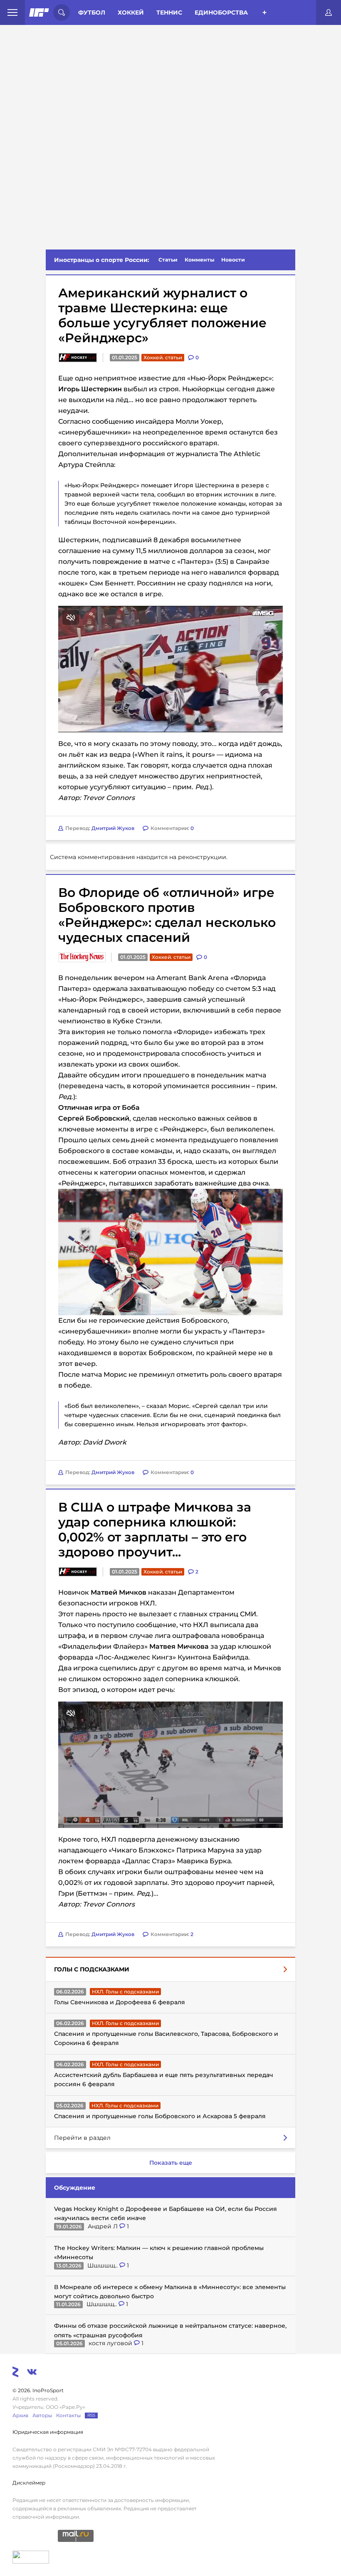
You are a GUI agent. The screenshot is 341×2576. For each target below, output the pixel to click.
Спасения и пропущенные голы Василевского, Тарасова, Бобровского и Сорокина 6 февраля (166, 2038)
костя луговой (111, 2343)
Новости (233, 260)
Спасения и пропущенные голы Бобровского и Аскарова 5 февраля (160, 2116)
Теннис (169, 12)
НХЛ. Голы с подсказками (125, 1992)
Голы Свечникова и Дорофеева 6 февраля (120, 2002)
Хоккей (131, 12)
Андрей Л (104, 2226)
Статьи (168, 260)
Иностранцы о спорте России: (102, 260)
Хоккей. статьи (163, 357)
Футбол (92, 12)
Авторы (42, 2415)
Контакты (68, 2415)
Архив (20, 2415)
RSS (91, 2415)
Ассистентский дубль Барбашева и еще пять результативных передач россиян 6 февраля (164, 2080)
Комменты (200, 260)
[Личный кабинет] (329, 12)
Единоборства (221, 12)
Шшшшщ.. (103, 2265)
